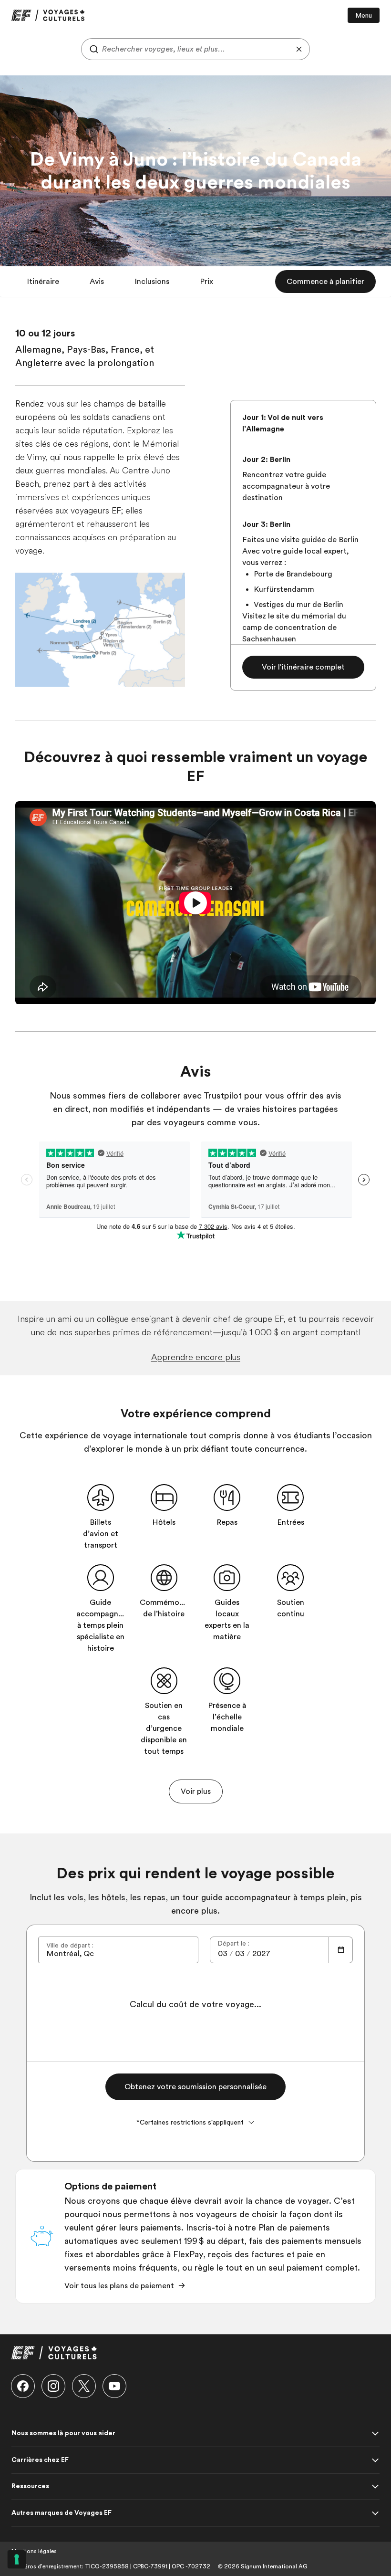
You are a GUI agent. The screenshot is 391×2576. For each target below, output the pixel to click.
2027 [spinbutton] (261, 1954)
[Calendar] (341, 1950)
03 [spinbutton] (223, 1954)
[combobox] (195, 49)
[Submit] (92, 49)
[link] (48, 15)
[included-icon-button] (101, 1497)
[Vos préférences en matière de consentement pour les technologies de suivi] (17, 2559)
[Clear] (299, 49)
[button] (43, 282)
